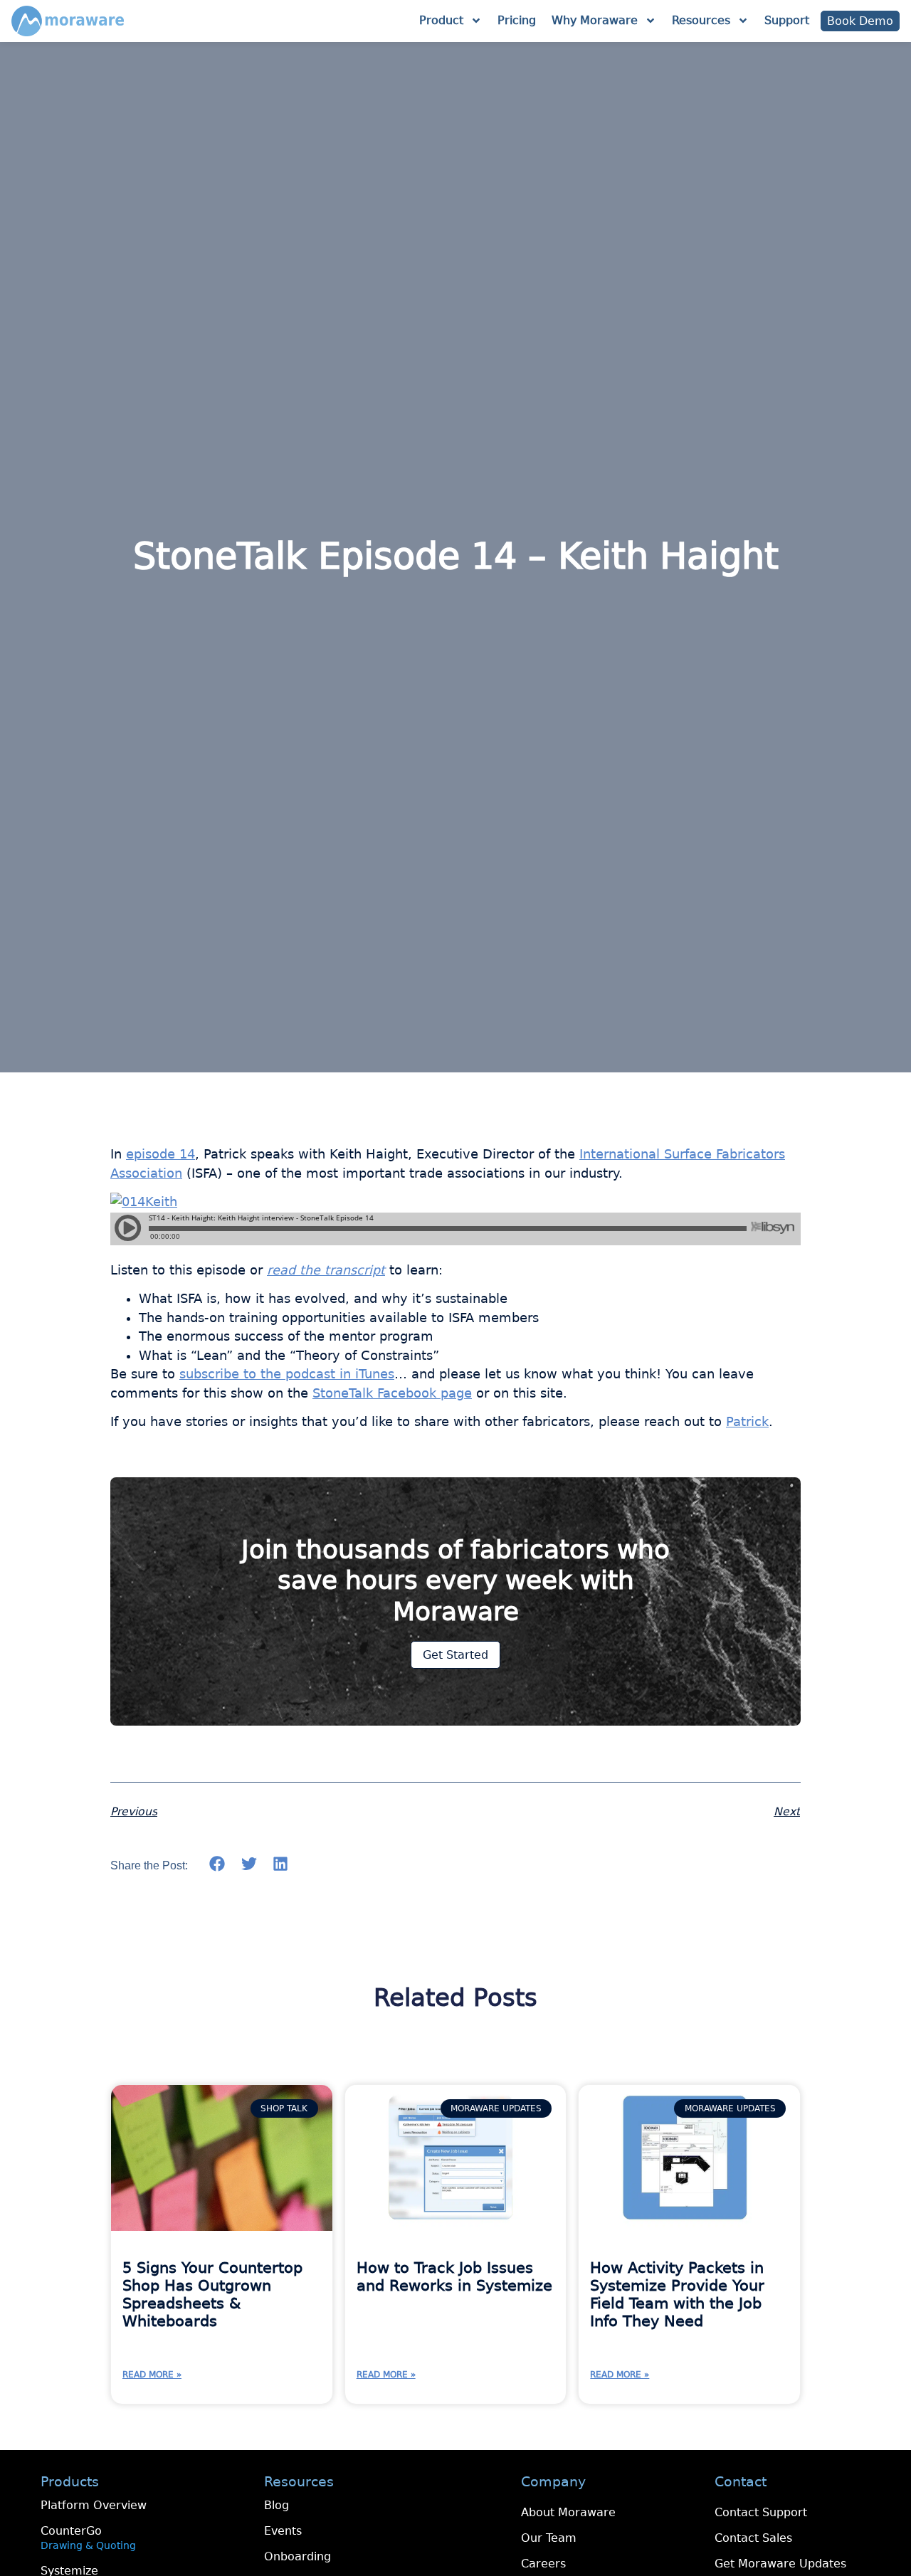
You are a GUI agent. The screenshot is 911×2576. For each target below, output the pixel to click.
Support (787, 20)
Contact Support (761, 2512)
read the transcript (326, 1270)
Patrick (747, 1422)
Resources (701, 20)
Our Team (549, 2538)
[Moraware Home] (68, 21)
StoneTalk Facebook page (392, 1393)
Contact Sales (753, 2538)
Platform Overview (94, 2505)
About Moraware (568, 2512)
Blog (277, 2505)
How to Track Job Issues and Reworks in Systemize (454, 2277)
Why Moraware (595, 20)
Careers (543, 2564)
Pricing (517, 20)
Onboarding (297, 2556)
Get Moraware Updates (780, 2564)
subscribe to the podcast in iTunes (287, 1374)
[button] (217, 1864)
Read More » (152, 2375)
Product (441, 20)
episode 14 (160, 1154)
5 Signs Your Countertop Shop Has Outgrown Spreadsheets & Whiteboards (212, 2295)
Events (283, 2531)
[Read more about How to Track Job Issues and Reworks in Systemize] (456, 2158)
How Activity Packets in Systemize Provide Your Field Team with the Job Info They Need (677, 2295)
